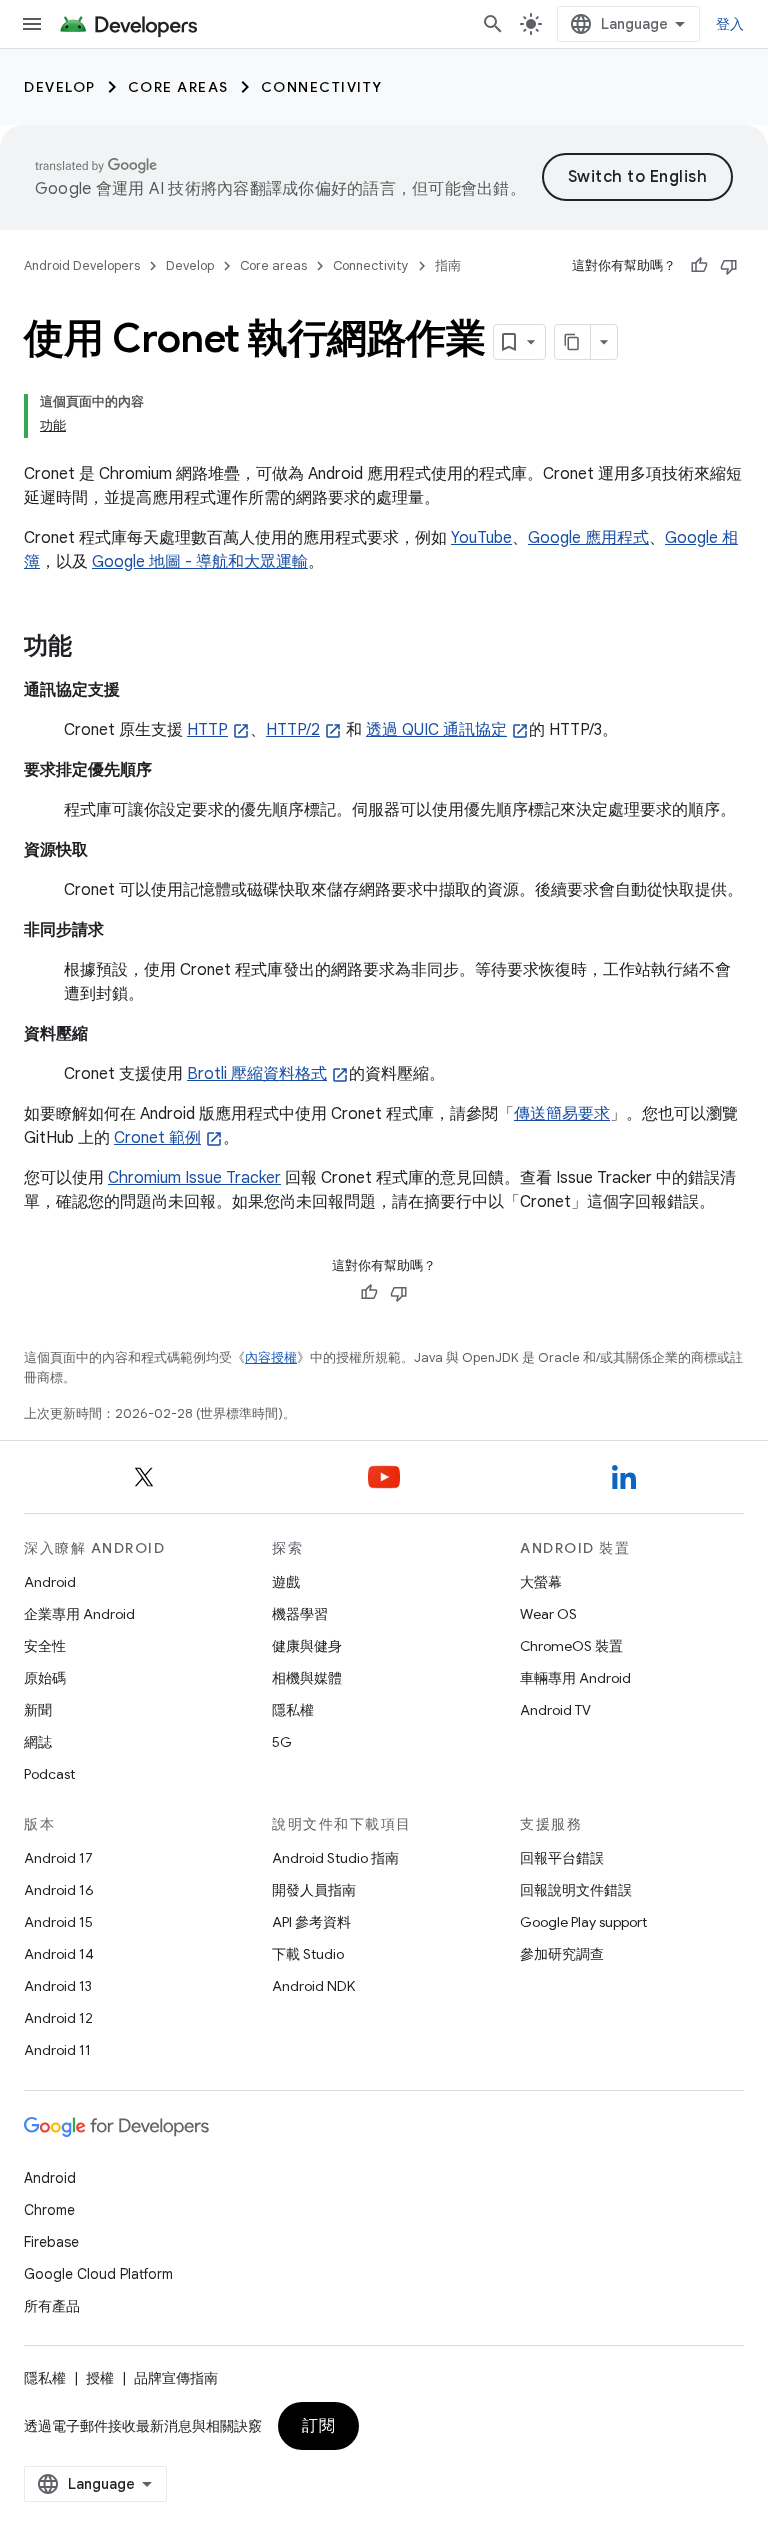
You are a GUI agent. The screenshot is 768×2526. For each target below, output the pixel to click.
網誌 (38, 1742)
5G (282, 1742)
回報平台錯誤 (562, 1858)
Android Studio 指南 (335, 1858)
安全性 (45, 1646)
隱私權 (293, 1710)
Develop (60, 87)
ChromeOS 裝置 (571, 1646)
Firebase (51, 2242)
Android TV (555, 1710)
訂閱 (318, 2426)
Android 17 (58, 1858)
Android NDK (313, 1986)
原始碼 (45, 1678)
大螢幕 (541, 1582)
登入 (730, 24)
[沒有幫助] (729, 266)
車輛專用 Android (575, 1678)
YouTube (481, 538)
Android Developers (82, 265)
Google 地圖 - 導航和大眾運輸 (200, 562)
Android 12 (58, 2018)
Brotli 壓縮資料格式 (257, 1074)
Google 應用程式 (588, 538)
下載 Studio (308, 1954)
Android (50, 1582)
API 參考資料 (311, 1922)
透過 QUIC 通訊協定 (436, 730)
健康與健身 (307, 1646)
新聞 (38, 1710)
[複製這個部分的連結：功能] (92, 648)
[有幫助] (699, 266)
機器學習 (300, 1614)
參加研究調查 (562, 1954)
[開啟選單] (32, 24)
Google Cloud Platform (98, 2274)
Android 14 (59, 1954)
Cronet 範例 (157, 1138)
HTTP (207, 730)
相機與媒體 (307, 1678)
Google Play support (583, 1922)
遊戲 (286, 1582)
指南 (448, 265)
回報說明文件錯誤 (576, 1890)
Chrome (49, 2210)
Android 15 (58, 1922)
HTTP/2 (293, 730)
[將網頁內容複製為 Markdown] (573, 342)
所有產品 (52, 2306)
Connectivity (322, 87)
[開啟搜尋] (493, 24)
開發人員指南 (314, 1890)
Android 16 (59, 1890)
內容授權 (271, 1357)
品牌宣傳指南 (176, 2378)
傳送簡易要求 (562, 1114)
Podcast (49, 1774)
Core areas (178, 87)
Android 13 (58, 1986)
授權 (100, 2378)
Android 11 (57, 2050)
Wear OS (548, 1614)
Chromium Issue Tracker (194, 1178)
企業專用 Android (79, 1614)
